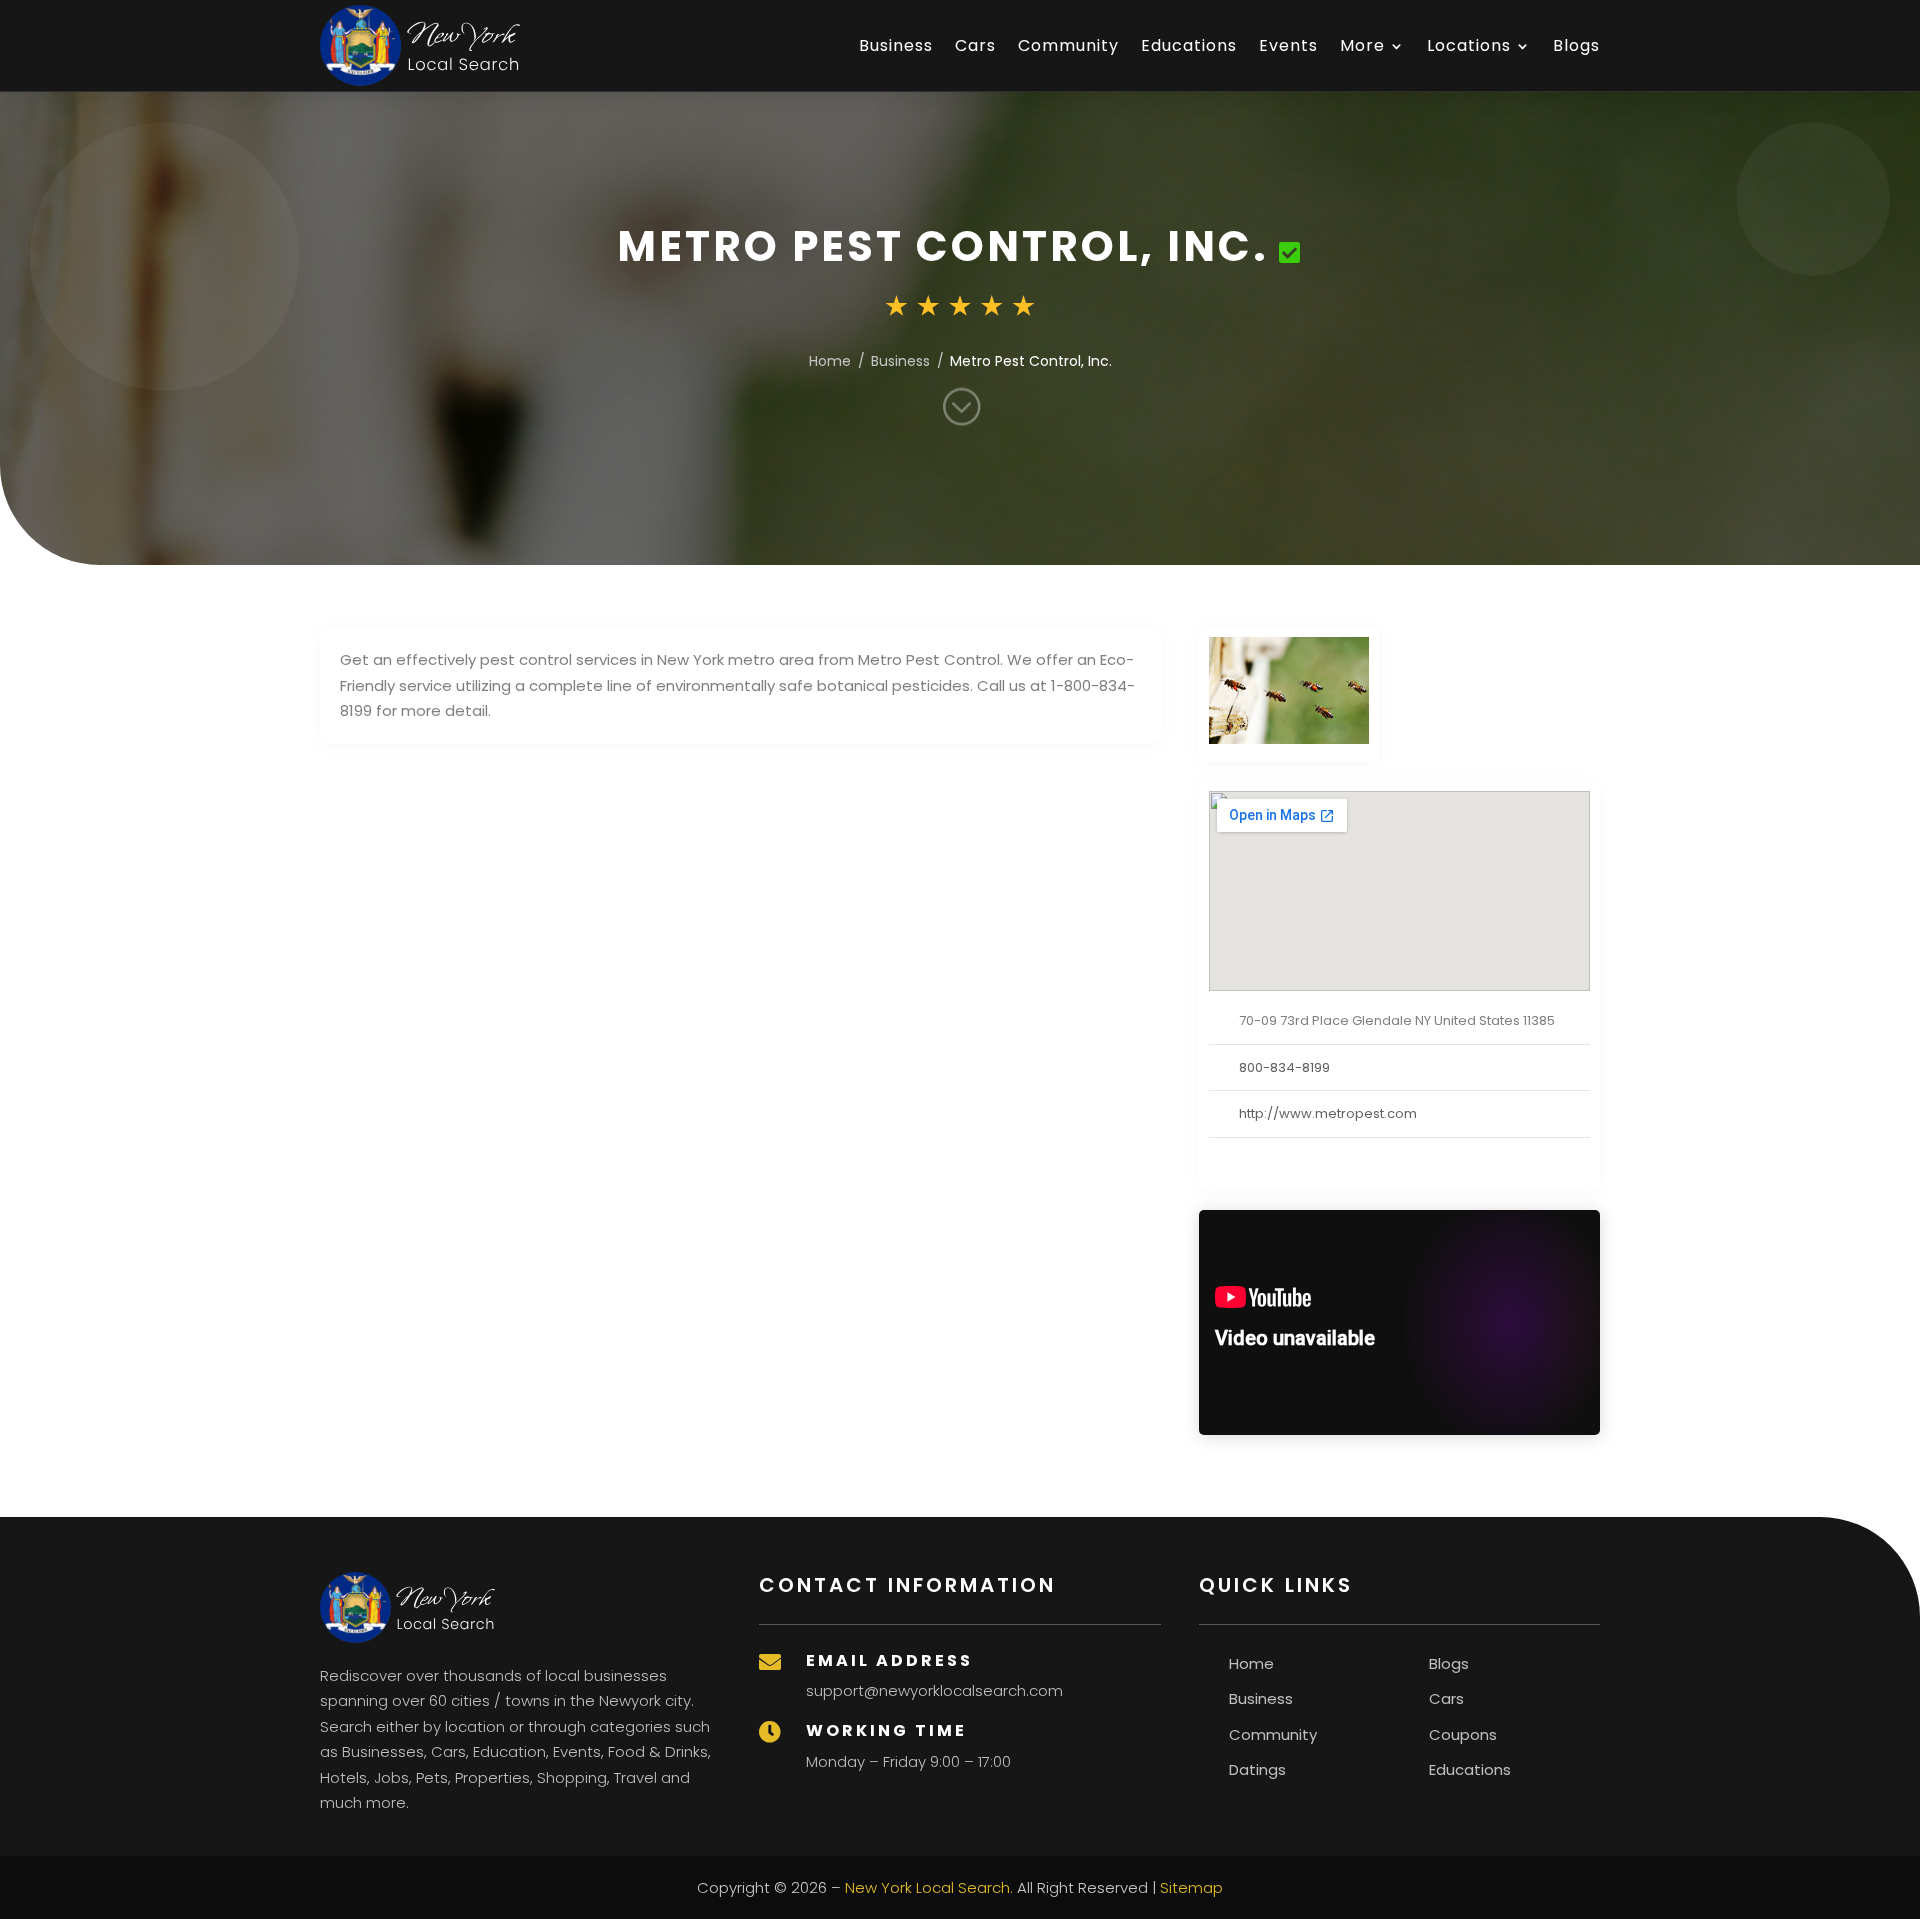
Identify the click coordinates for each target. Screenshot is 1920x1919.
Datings (1257, 1769)
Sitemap (1191, 1887)
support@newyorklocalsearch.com (934, 1690)
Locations (1469, 45)
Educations (1189, 45)
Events (1288, 45)
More (1362, 45)
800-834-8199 (1284, 1067)
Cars (975, 45)
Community (1068, 45)
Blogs (1576, 45)
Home (830, 361)
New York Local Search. (929, 1887)
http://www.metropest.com (1328, 1113)
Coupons (1463, 1734)
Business (896, 45)
